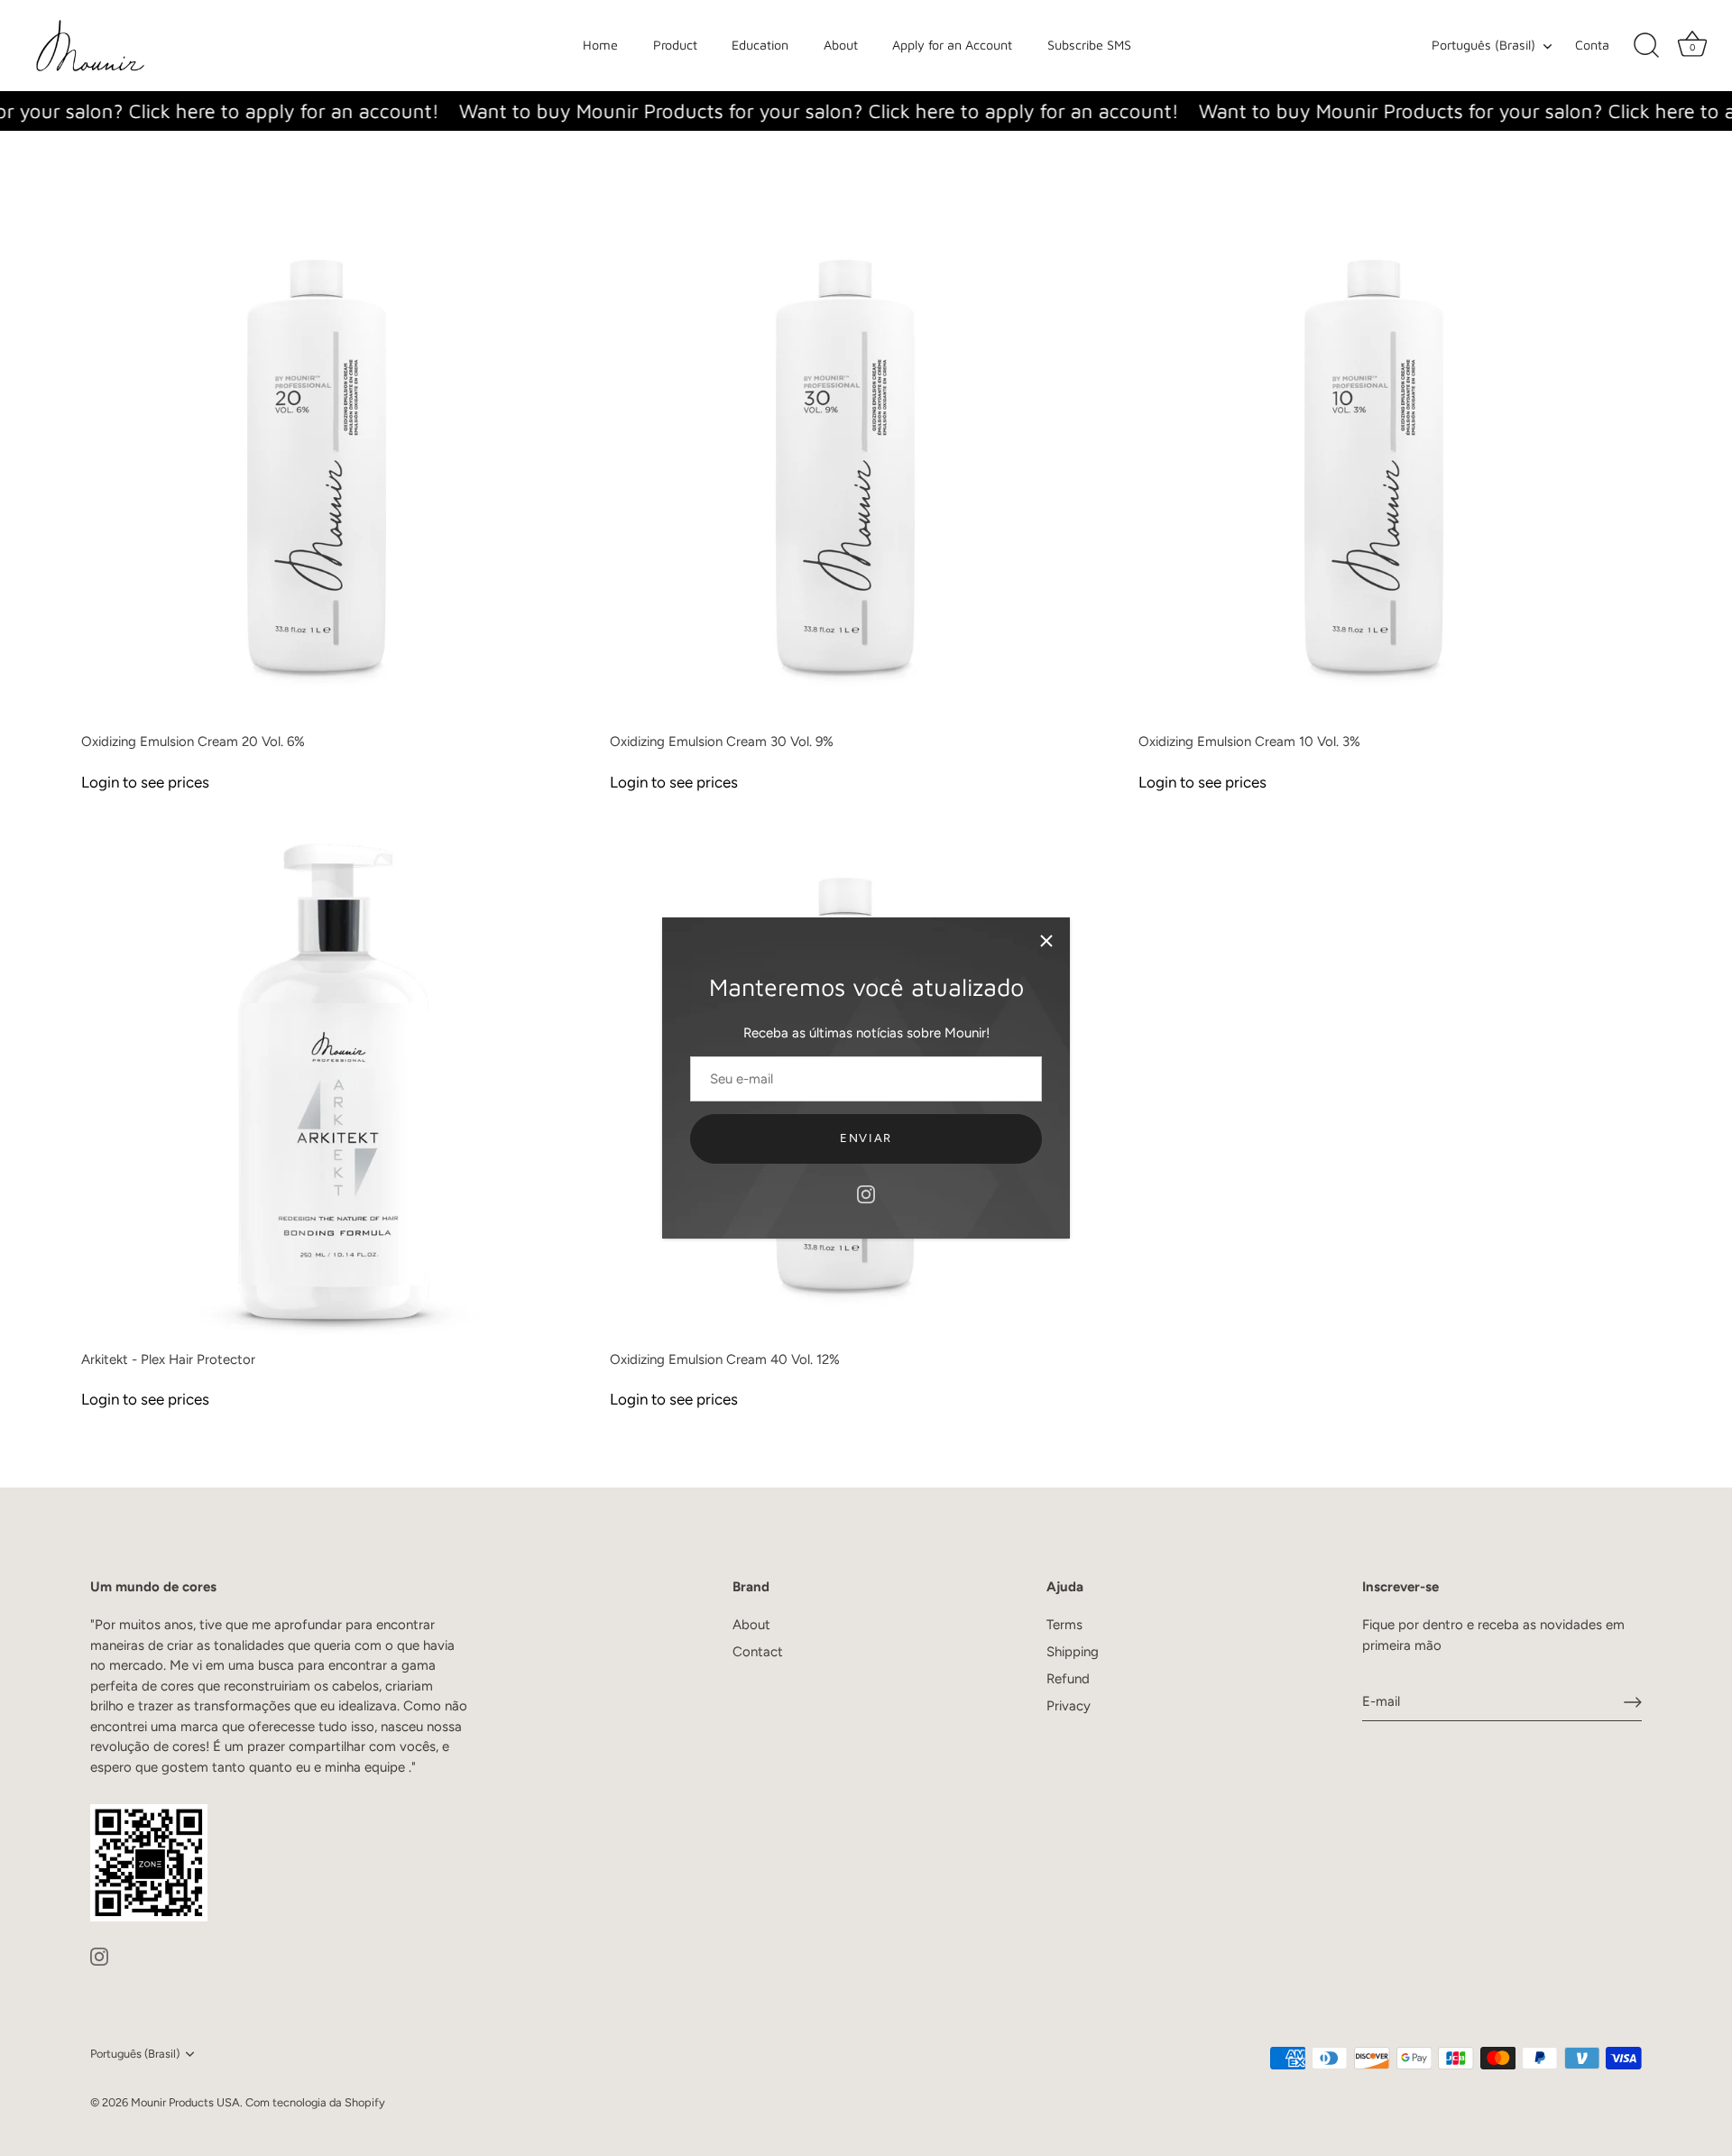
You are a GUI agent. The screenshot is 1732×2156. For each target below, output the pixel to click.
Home (600, 45)
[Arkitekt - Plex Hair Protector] (336, 1085)
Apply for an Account (952, 45)
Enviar (866, 1138)
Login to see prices (145, 782)
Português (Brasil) (1483, 45)
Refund (1068, 1679)
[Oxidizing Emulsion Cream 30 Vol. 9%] (865, 467)
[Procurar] (1646, 46)
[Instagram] (866, 1193)
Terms (1064, 1625)
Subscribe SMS (1089, 45)
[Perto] (1046, 941)
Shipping (1073, 1652)
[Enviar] (1633, 1702)
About (841, 45)
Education (760, 45)
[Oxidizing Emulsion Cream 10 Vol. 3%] (1394, 467)
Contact (758, 1652)
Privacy (1069, 1706)
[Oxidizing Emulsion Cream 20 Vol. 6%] (336, 467)
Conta (1592, 45)
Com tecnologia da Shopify (315, 2102)
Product (675, 45)
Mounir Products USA (185, 2102)
